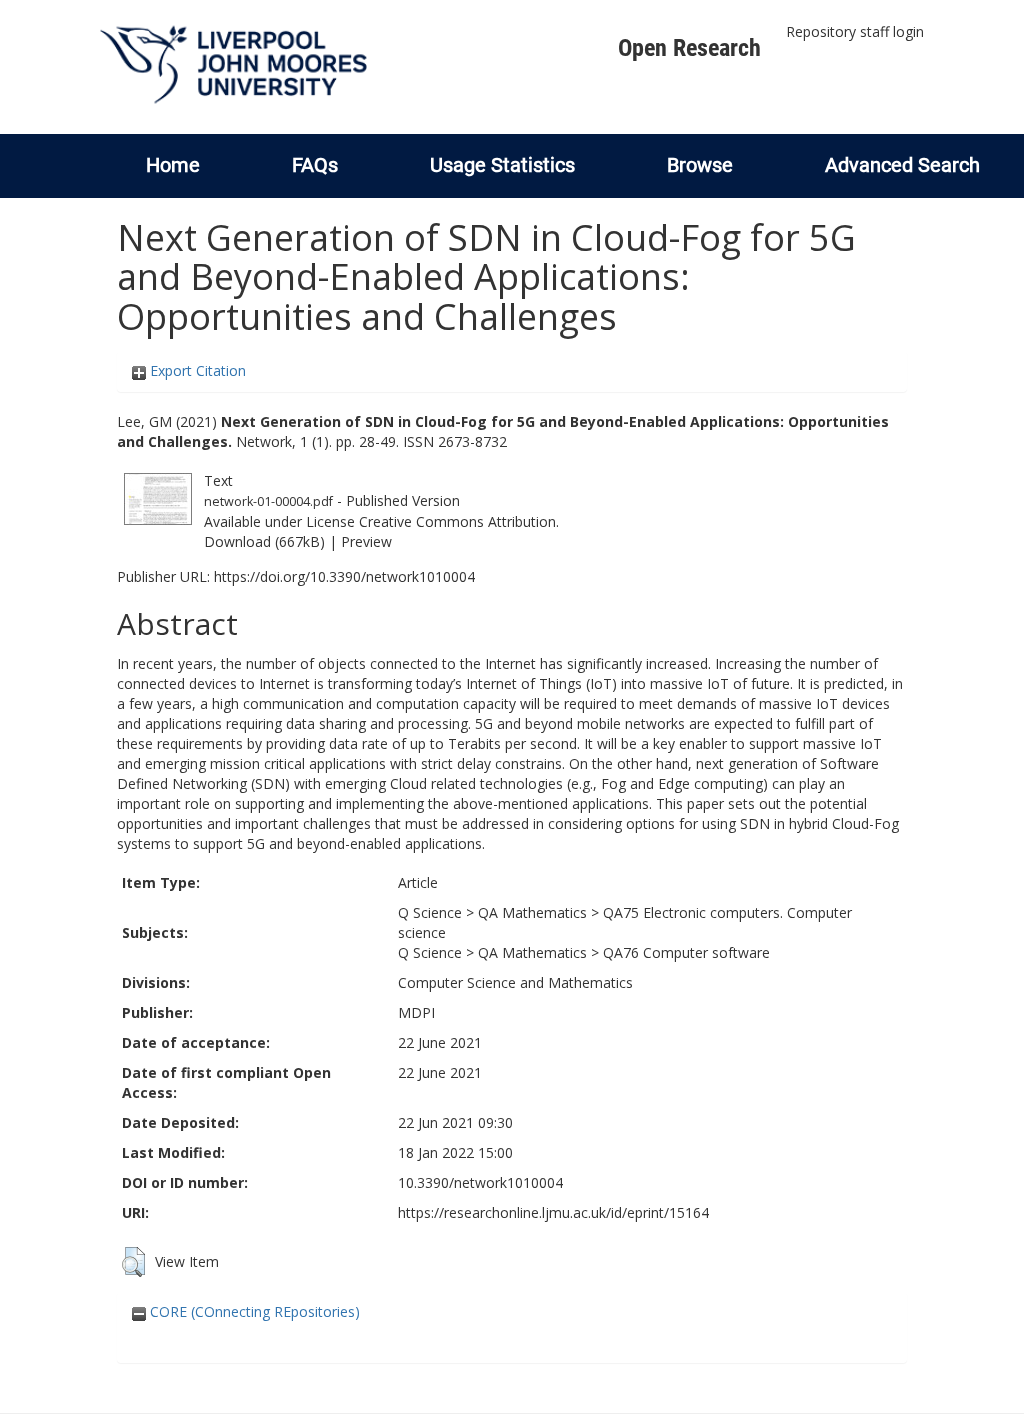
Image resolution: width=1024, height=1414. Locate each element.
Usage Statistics (502, 165)
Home (173, 165)
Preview (366, 541)
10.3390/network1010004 (480, 1182)
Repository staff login (855, 31)
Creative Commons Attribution (457, 521)
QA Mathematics (532, 912)
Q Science (430, 912)
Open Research (689, 48)
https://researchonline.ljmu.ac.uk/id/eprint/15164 (553, 1212)
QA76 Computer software (686, 952)
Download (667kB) (264, 541)
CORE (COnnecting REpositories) (253, 1311)
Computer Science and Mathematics (515, 982)
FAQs (315, 165)
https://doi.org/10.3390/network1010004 (344, 576)
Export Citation (196, 370)
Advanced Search (902, 165)
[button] (133, 1262)
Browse (700, 165)
